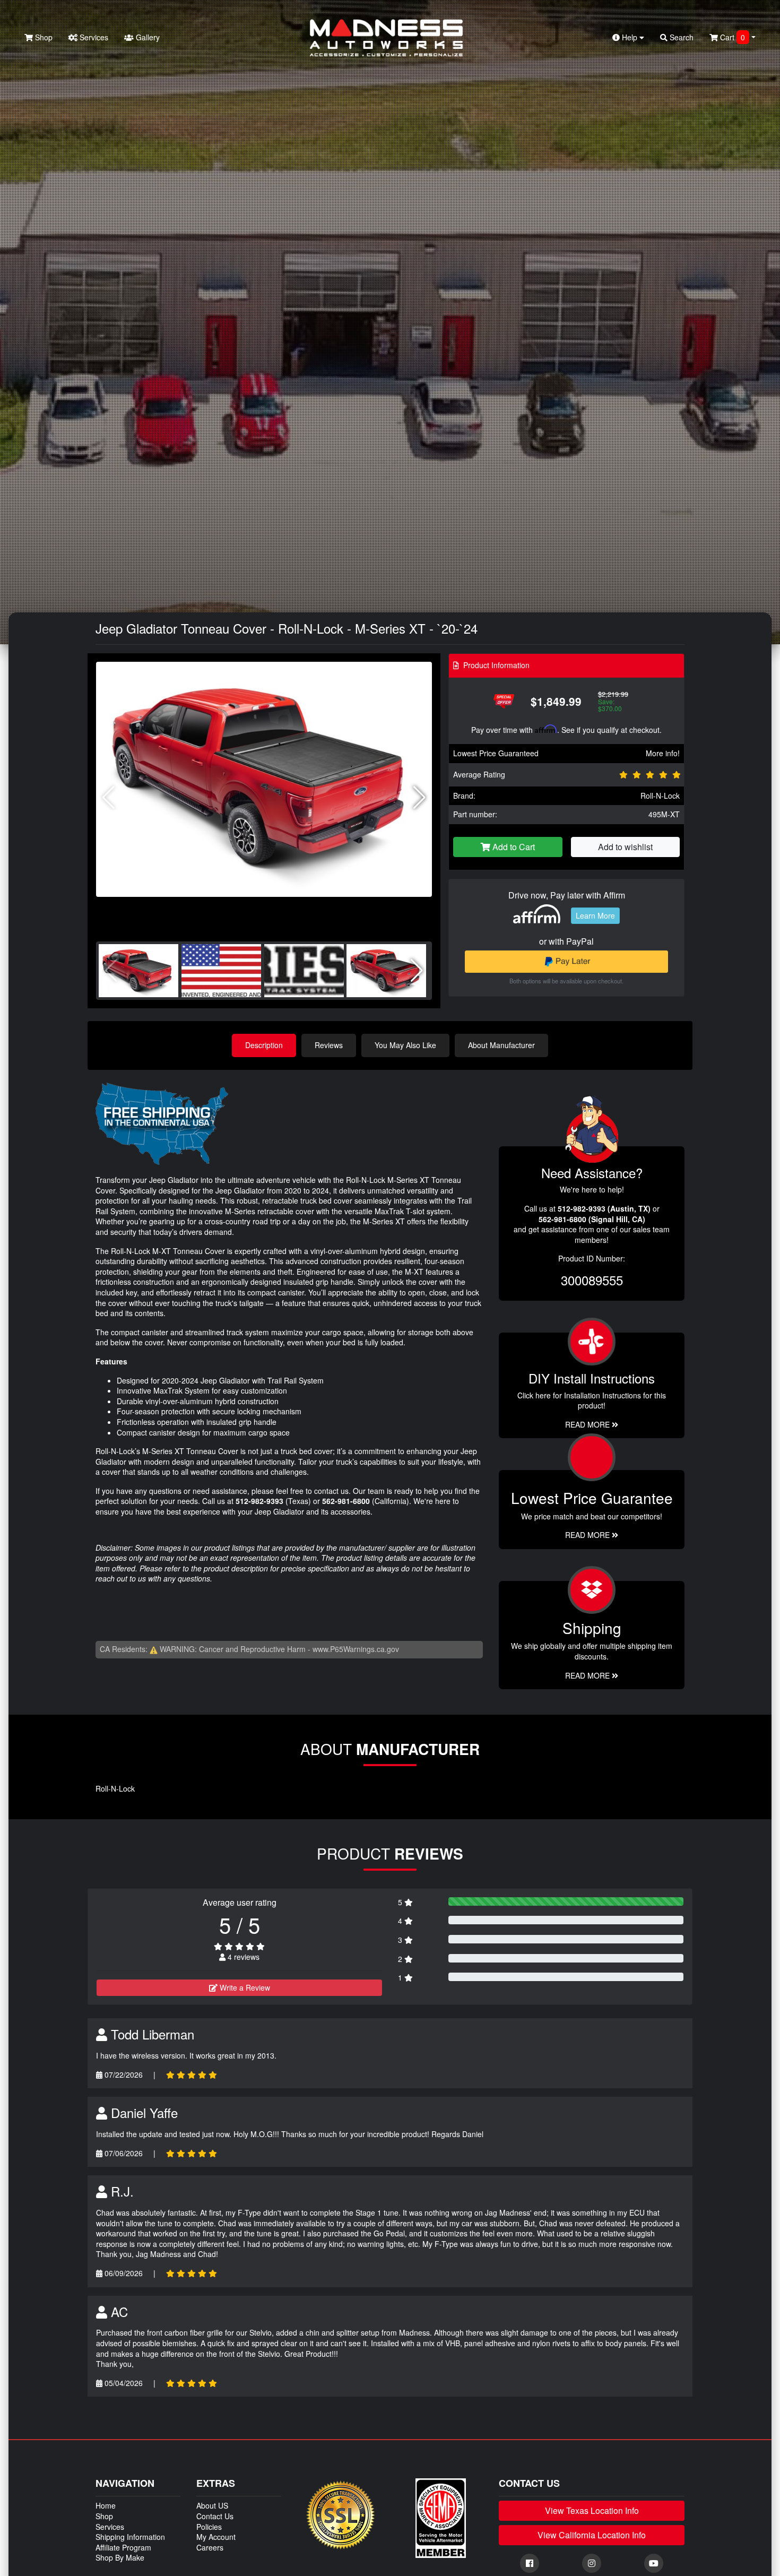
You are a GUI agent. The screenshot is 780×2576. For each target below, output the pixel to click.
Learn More (595, 915)
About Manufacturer (501, 1045)
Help (630, 37)
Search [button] (681, 37)
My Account (216, 2537)
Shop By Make (120, 2557)
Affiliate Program (123, 2547)
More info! (663, 753)
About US (212, 2505)
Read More (588, 1535)
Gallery (147, 37)
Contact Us (215, 2516)
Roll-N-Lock (660, 796)
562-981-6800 (346, 1501)
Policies (209, 2527)
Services (93, 37)
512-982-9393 (259, 1501)
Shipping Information (130, 2537)
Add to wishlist (625, 847)
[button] (419, 798)
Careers (210, 2547)
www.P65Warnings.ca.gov (356, 1649)
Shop (43, 37)
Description (264, 1045)
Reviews (329, 1045)
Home (106, 2505)
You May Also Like (405, 1045)
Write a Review (244, 1987)
